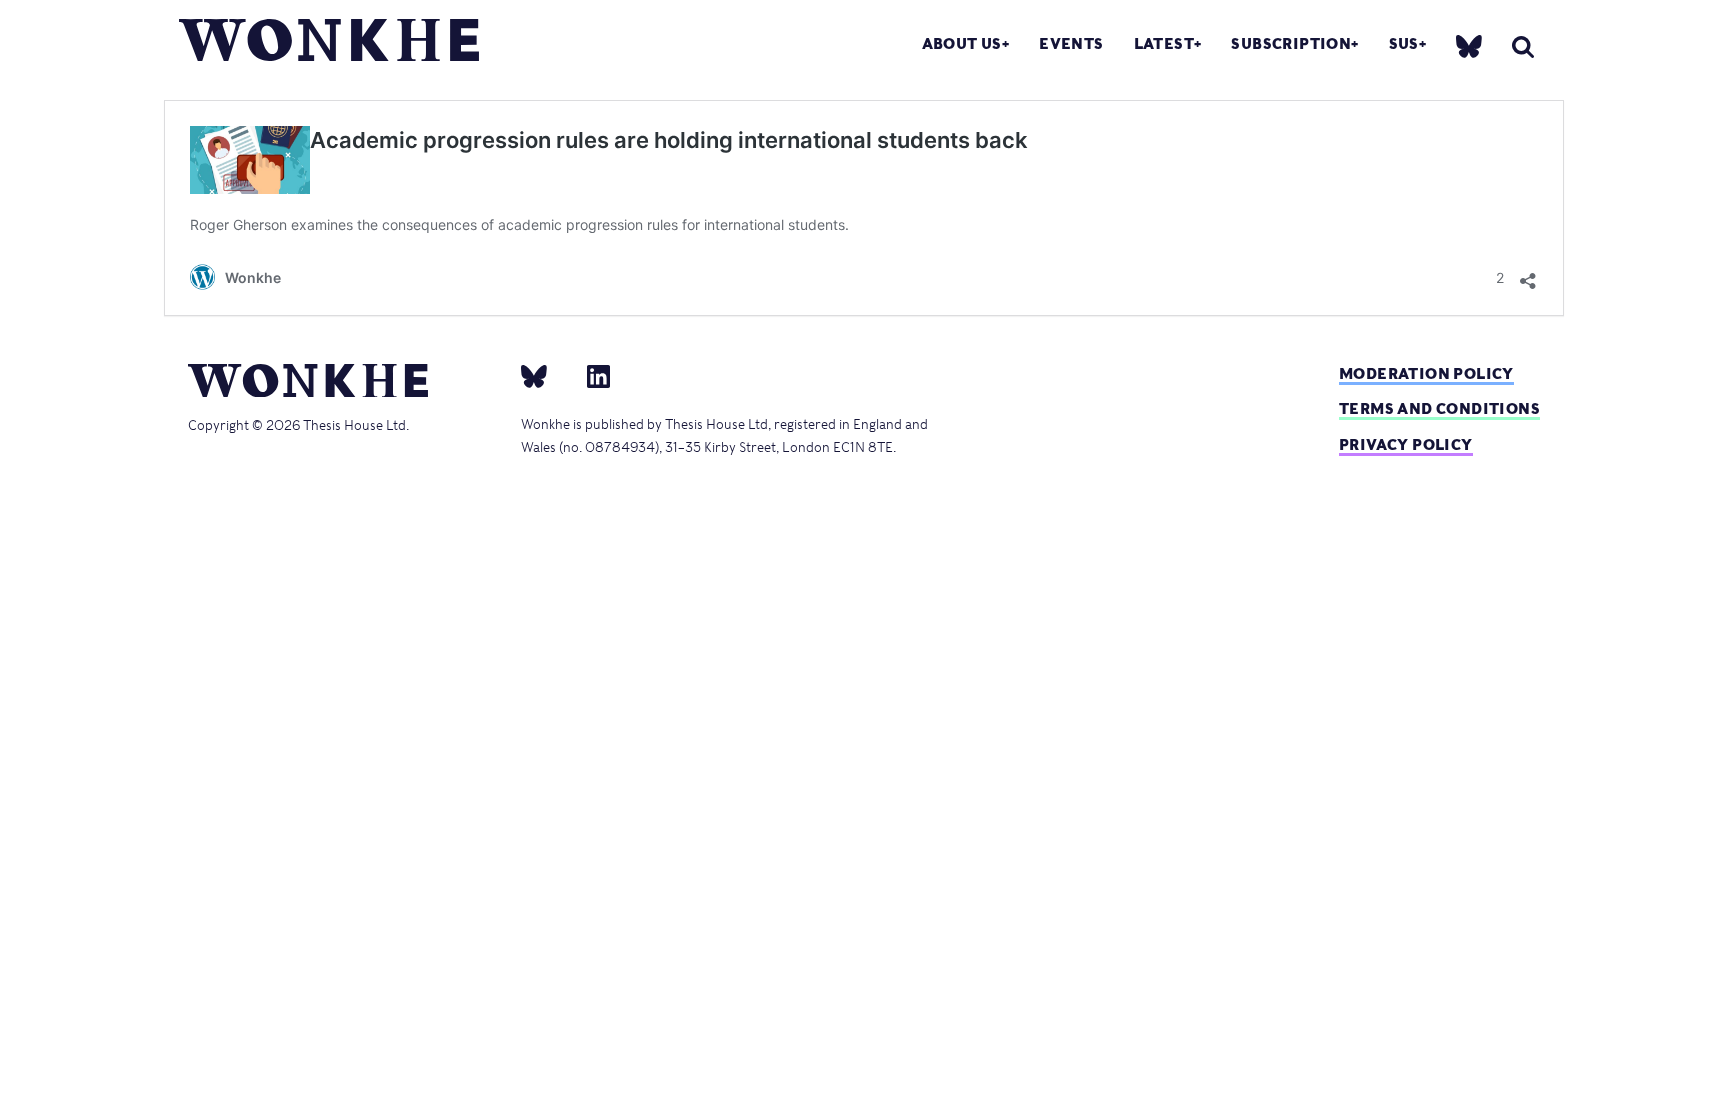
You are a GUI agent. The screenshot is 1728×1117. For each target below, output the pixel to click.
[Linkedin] (590, 376)
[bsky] (1469, 45)
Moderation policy (1426, 373)
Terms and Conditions (1439, 408)
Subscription (1291, 43)
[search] (1523, 46)
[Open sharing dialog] (1528, 275)
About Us (962, 43)
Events (1071, 43)
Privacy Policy (1406, 444)
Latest (1164, 43)
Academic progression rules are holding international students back (669, 140)
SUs (1404, 43)
